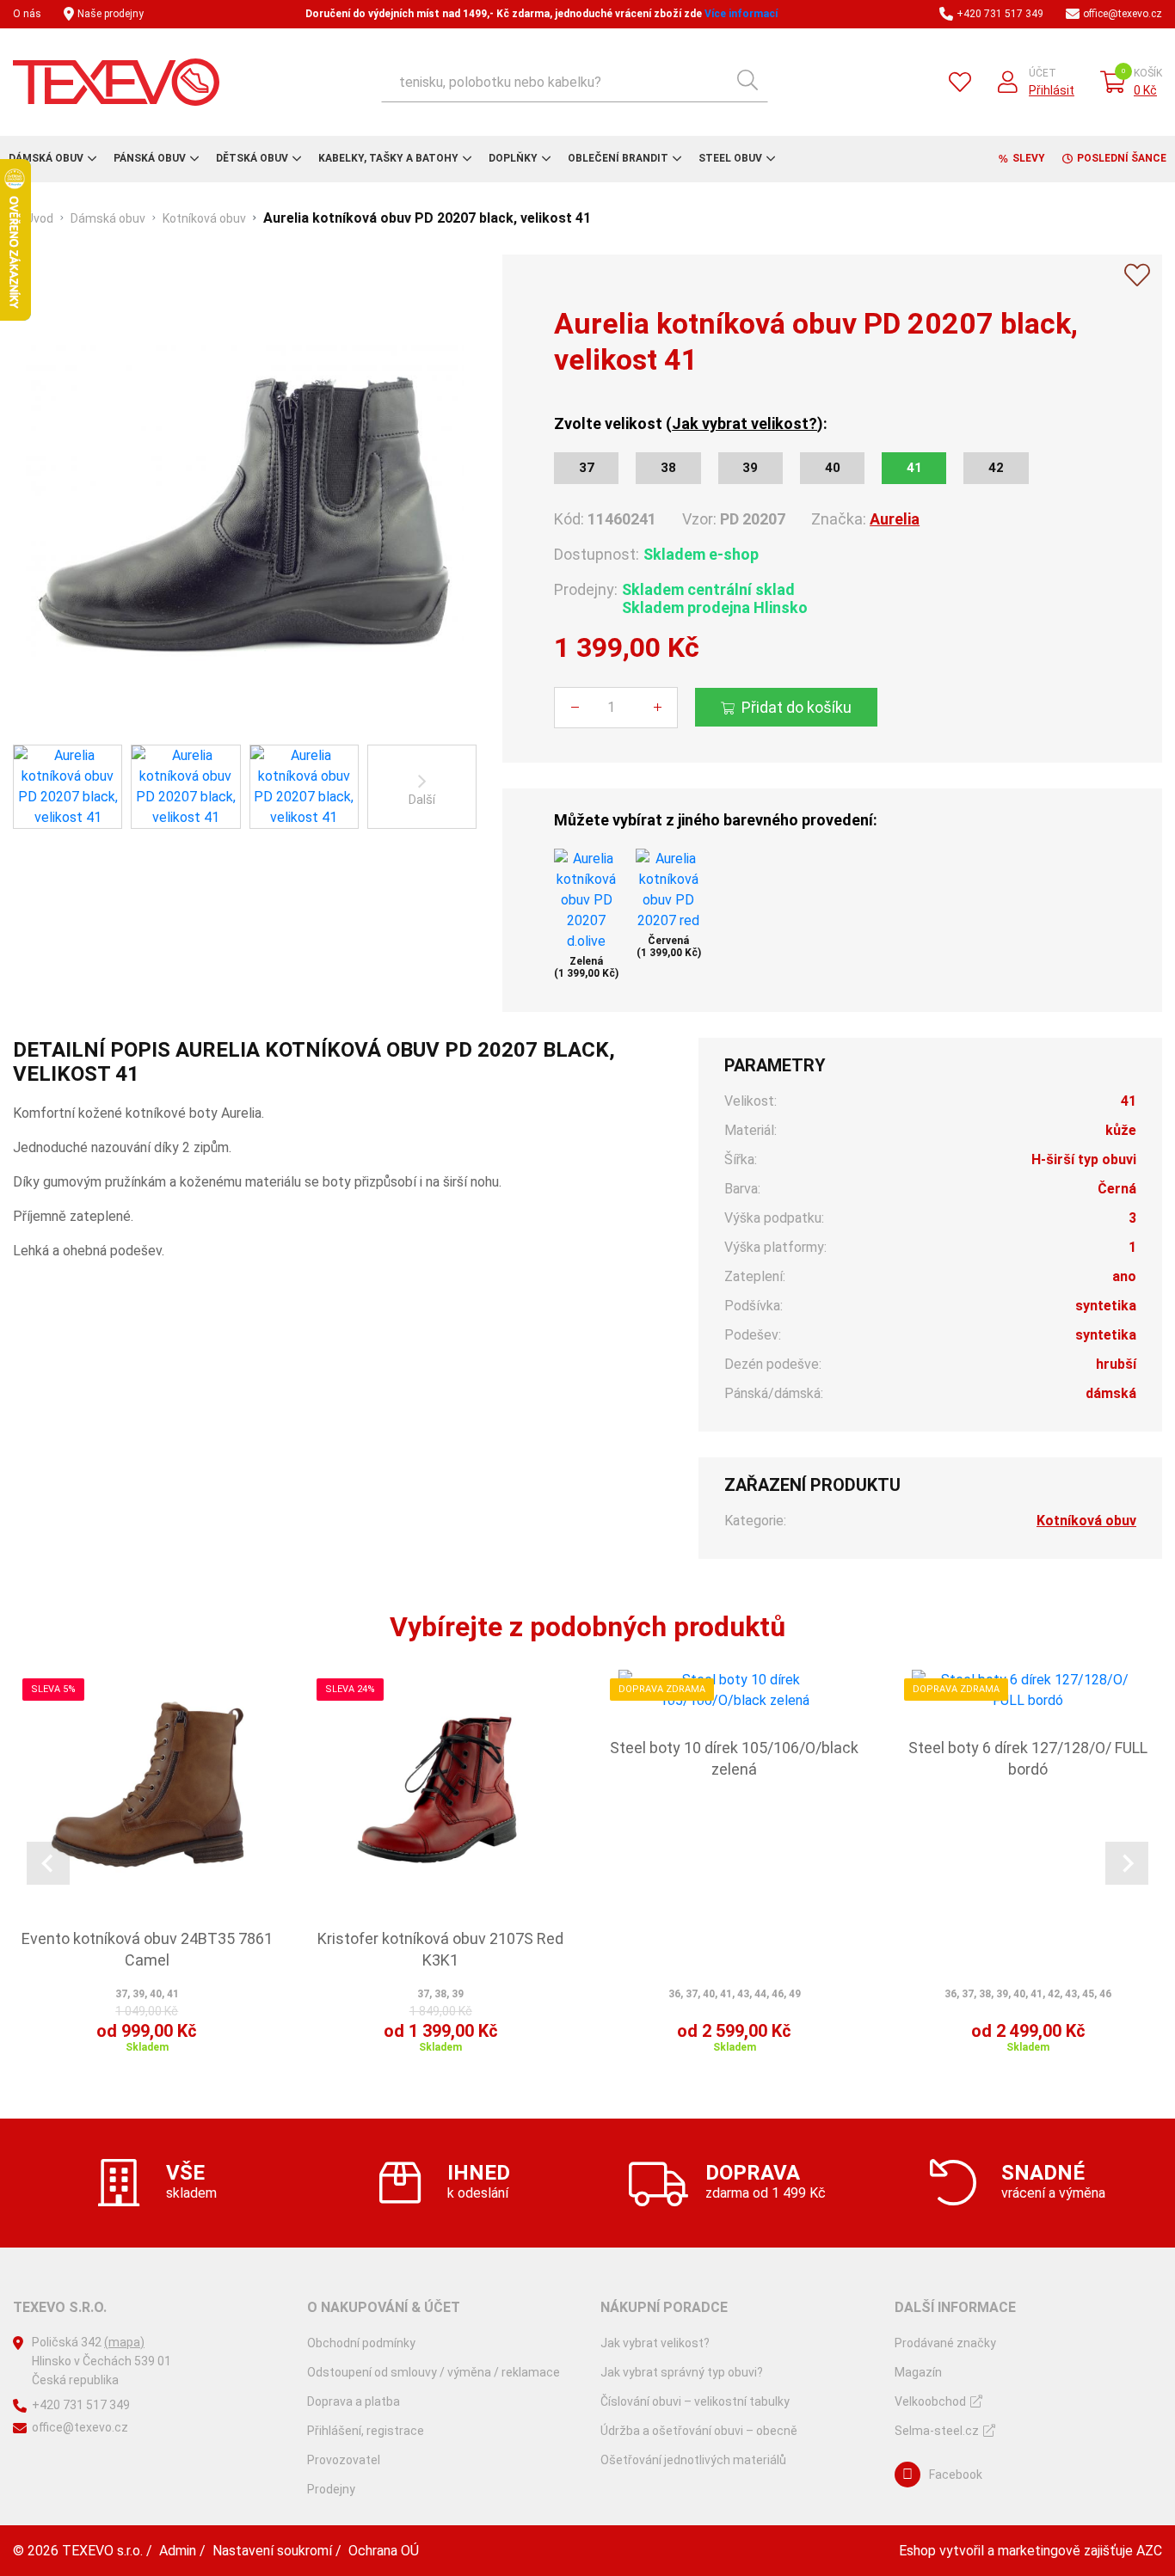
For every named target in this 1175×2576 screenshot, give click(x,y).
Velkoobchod (930, 2401)
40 (833, 468)
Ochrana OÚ (384, 2551)
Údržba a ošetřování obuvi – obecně (699, 2431)
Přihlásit (1052, 90)
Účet (1043, 73)
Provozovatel (344, 2460)
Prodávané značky (945, 2343)
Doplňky (513, 158)
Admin (178, 2551)
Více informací (741, 14)
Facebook (956, 2475)
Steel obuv (730, 158)
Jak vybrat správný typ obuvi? (682, 2372)
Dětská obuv (252, 158)
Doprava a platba (354, 2401)
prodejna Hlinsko (747, 607)
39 (750, 468)
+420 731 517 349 (1000, 14)
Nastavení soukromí (272, 2551)
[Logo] (116, 82)
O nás (27, 14)
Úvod (40, 218)
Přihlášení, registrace (366, 2431)
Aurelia (895, 519)
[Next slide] (1127, 1863)
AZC (1149, 2551)
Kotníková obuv (204, 218)
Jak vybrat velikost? (744, 423)
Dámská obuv (46, 158)
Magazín (918, 2372)
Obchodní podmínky (361, 2343)
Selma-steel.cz (937, 2431)
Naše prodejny (111, 14)
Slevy (1029, 158)
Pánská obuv (150, 158)
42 (996, 468)
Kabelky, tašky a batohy (388, 158)
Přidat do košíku (797, 707)
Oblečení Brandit (618, 158)
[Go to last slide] (48, 1863)
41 (914, 468)
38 (668, 468)
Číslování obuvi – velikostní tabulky (695, 2401)
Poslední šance (1122, 158)
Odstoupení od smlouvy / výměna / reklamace (434, 2372)
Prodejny (331, 2489)
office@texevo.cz (1123, 14)
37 (587, 468)
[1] (747, 82)
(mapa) (124, 2342)
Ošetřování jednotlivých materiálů (693, 2460)
